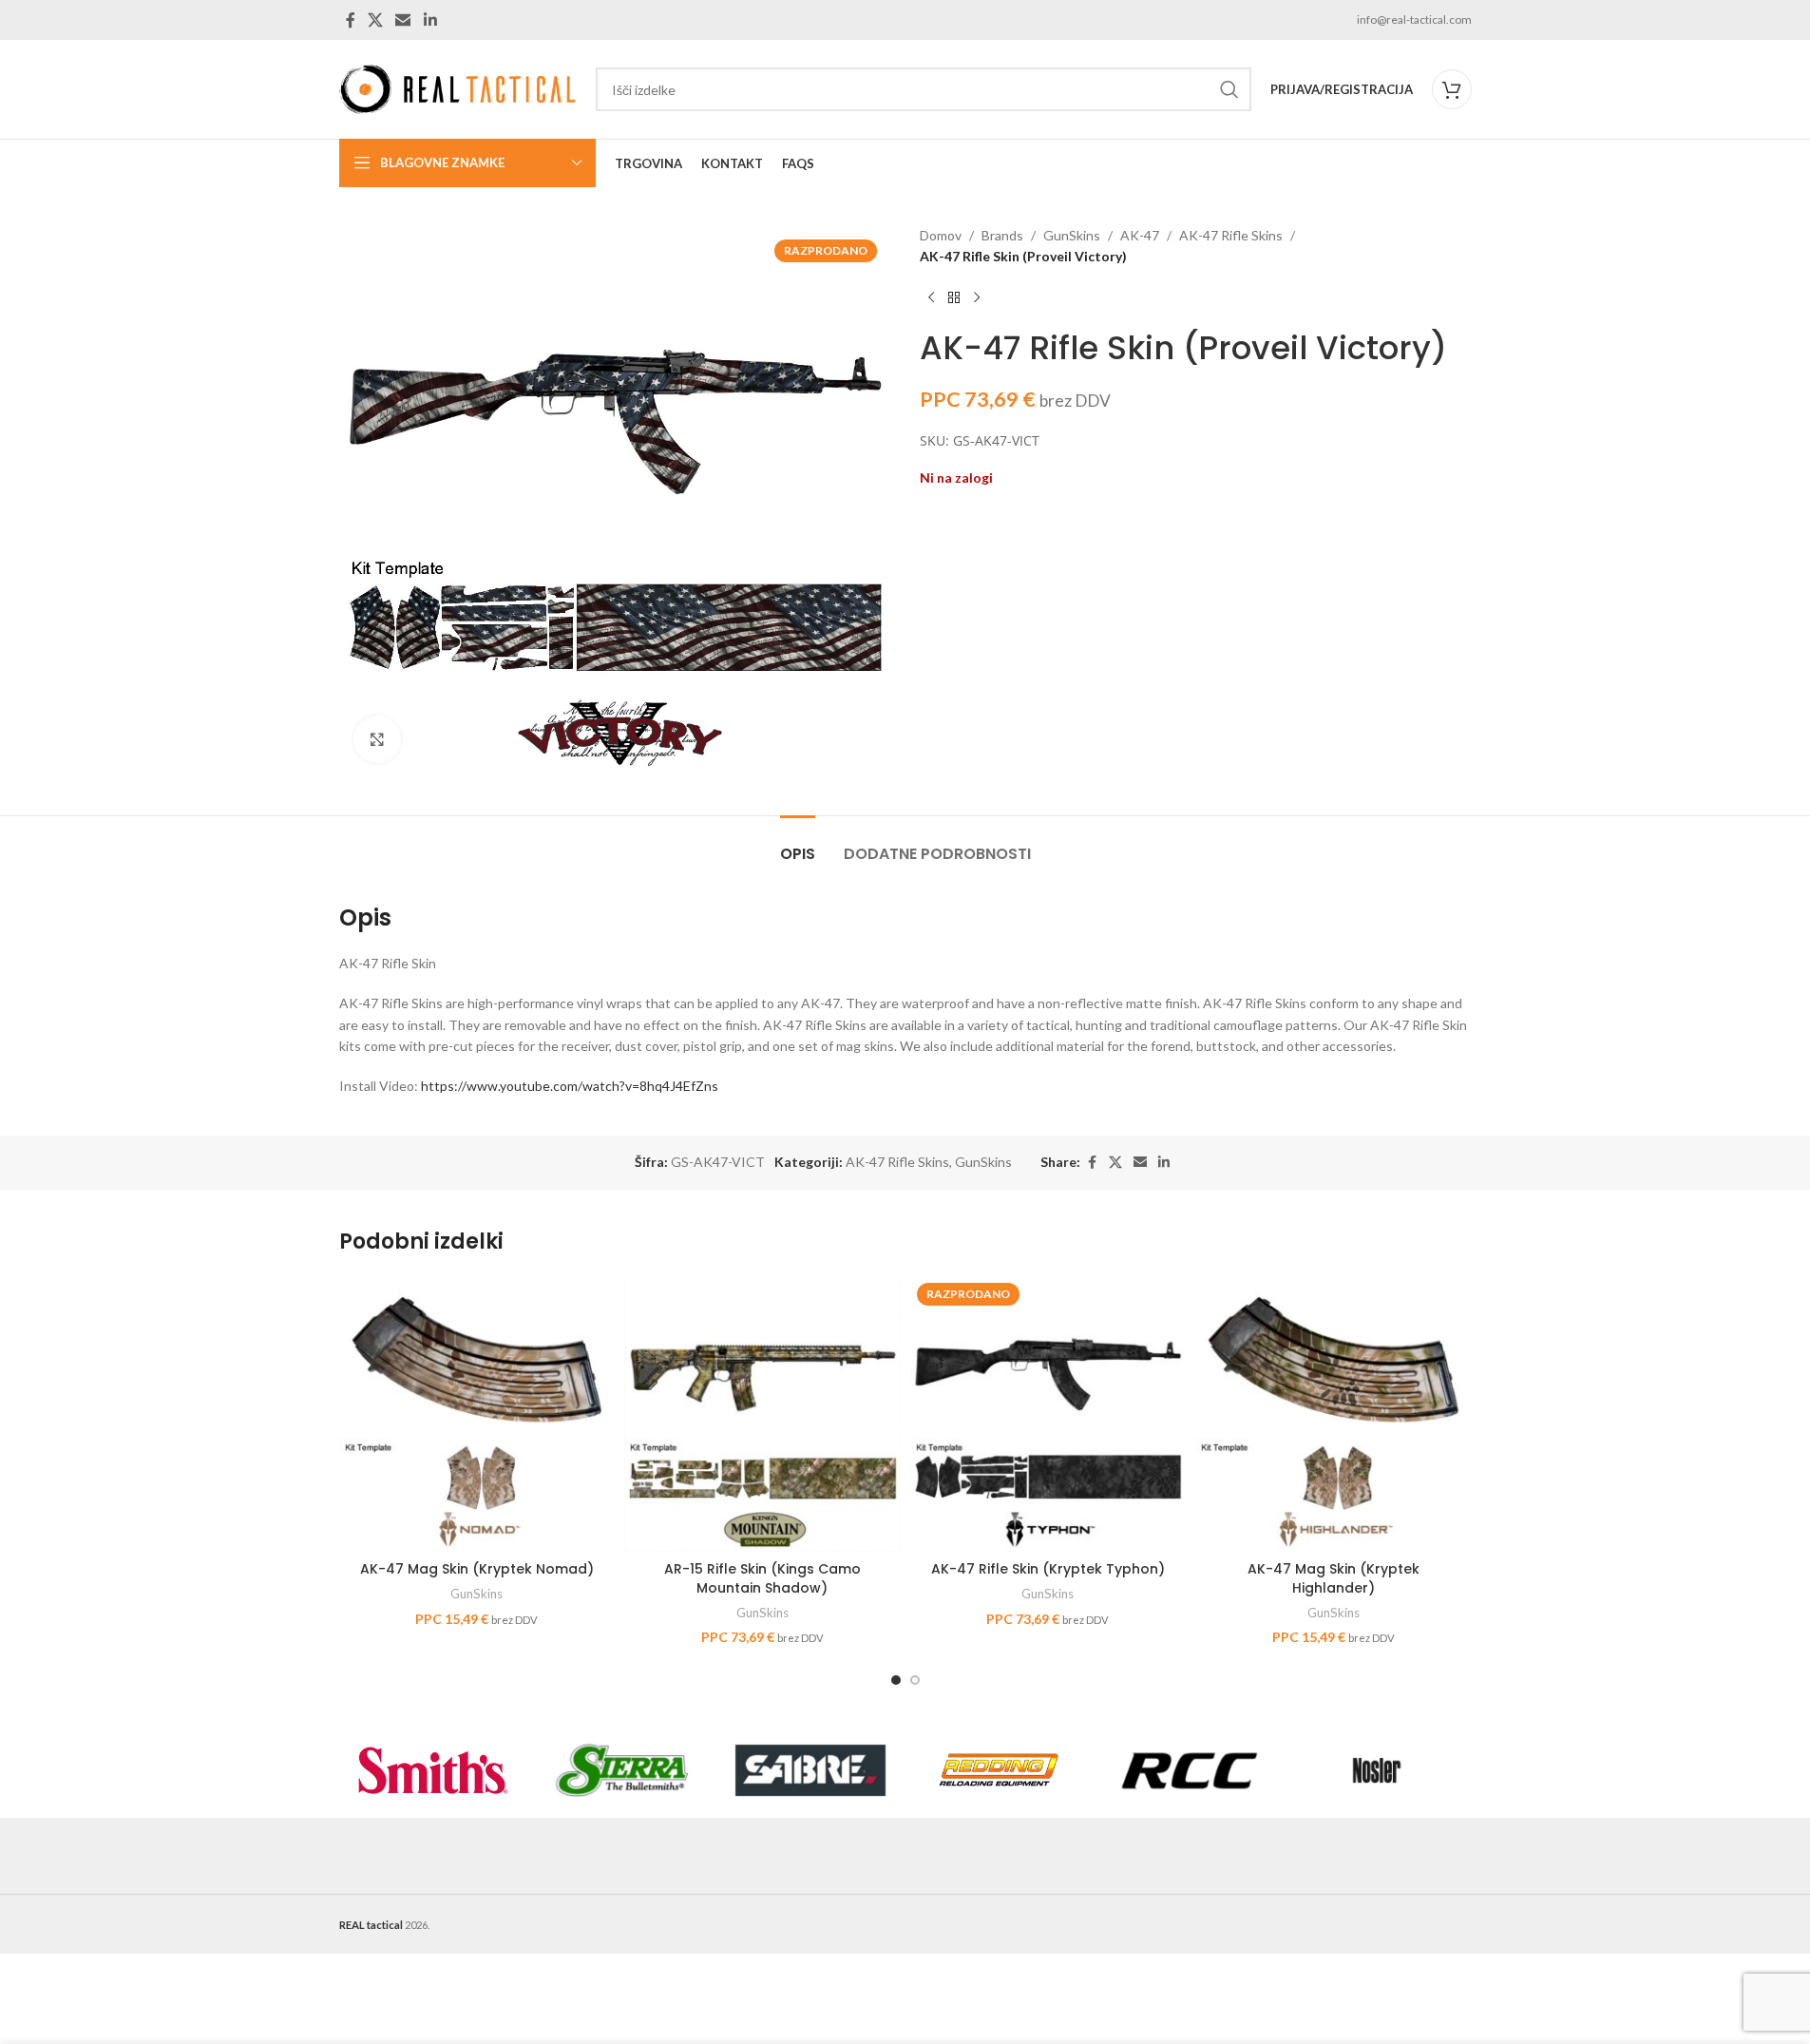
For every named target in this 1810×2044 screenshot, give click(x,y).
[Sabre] (811, 1770)
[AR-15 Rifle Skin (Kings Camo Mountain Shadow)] (762, 1414)
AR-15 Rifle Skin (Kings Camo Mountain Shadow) (762, 1578)
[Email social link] (403, 20)
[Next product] (977, 298)
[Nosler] (1377, 1770)
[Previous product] (931, 298)
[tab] (798, 844)
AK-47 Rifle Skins (1231, 235)
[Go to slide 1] (896, 1680)
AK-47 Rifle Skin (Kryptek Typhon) (1048, 1569)
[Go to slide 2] (915, 1680)
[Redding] (999, 1770)
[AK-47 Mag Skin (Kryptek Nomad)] (477, 1414)
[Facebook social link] (351, 20)
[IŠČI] (1229, 89)
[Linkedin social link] (430, 20)
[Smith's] (434, 1770)
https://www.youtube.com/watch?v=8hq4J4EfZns (570, 1086)
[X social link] (376, 20)
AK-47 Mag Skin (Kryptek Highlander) (1334, 1578)
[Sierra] (622, 1770)
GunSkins (1072, 235)
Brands (1002, 235)
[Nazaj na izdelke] (954, 298)
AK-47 (1140, 235)
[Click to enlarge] (377, 739)
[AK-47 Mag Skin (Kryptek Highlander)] (1334, 1414)
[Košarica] (1452, 89)
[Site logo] (458, 88)
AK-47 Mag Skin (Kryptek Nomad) (477, 1569)
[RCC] (1188, 1770)
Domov (941, 235)
